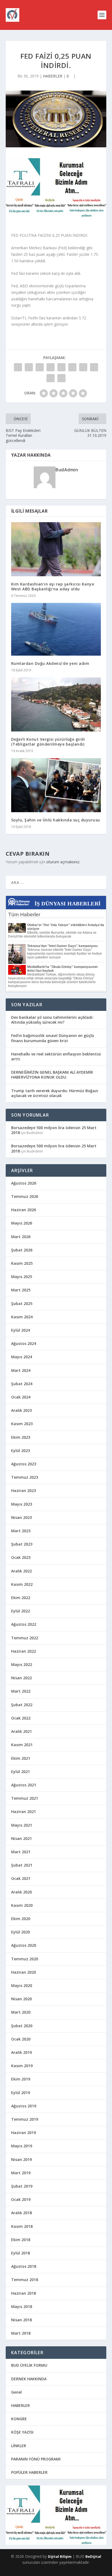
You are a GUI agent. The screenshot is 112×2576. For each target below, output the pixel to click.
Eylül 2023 (21, 1451)
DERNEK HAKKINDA (29, 2379)
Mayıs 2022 (22, 1664)
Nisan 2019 (21, 2159)
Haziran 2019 (24, 2133)
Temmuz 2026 (25, 1196)
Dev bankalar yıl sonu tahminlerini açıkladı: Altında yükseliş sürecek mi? (52, 1020)
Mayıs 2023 (22, 1504)
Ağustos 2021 (24, 1785)
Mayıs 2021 (22, 1825)
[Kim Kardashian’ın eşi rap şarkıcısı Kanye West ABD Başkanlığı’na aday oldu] (56, 549)
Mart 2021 (21, 1852)
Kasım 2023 (22, 1424)
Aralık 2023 (21, 1410)
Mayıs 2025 (22, 1277)
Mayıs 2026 (22, 1223)
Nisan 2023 (21, 1517)
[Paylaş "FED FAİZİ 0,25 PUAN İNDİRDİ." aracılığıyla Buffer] (83, 367)
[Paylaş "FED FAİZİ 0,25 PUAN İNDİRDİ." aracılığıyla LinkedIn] (72, 367)
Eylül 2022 (21, 1611)
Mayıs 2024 (22, 1357)
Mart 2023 (21, 1531)
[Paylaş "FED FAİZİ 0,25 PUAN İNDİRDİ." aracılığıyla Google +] (40, 367)
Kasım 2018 (22, 2226)
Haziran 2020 (24, 1972)
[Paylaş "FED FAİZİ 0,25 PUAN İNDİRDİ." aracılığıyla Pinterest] (61, 367)
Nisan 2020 (21, 1999)
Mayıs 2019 (22, 2146)
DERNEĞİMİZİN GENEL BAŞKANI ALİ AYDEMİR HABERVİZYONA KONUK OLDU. (52, 1075)
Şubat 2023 (22, 1544)
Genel (16, 2392)
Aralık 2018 (21, 2213)
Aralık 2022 (21, 1571)
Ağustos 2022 (24, 1624)
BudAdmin (67, 470)
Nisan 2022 (21, 1678)
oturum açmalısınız (63, 862)
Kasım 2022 (22, 1584)
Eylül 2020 (21, 1932)
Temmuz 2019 (25, 2119)
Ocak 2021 (21, 1878)
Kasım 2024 (22, 1317)
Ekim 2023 (21, 1437)
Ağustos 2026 (24, 1183)
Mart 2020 (21, 2012)
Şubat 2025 (22, 1303)
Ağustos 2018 (24, 2266)
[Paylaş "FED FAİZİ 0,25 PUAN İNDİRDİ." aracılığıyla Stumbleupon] (94, 367)
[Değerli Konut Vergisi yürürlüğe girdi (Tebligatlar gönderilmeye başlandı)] (56, 704)
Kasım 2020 (22, 1905)
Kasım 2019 (22, 2066)
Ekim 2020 (21, 1919)
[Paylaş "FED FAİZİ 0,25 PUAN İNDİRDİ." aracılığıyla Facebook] (18, 367)
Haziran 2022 (24, 1651)
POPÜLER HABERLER (29, 2472)
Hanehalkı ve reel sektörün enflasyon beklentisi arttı (56, 1056)
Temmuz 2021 (25, 1798)
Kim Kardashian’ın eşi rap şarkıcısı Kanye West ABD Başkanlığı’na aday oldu (53, 586)
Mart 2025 (21, 1290)
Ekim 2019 (21, 2079)
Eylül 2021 (21, 1772)
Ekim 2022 (21, 1598)
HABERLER (53, 76)
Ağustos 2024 (24, 1343)
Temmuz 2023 (25, 1477)
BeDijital (93, 2556)
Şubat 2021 (22, 1865)
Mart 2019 (21, 2173)
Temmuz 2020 (25, 1959)
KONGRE (19, 2419)
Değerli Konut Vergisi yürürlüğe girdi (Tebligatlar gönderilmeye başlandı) (48, 742)
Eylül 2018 (21, 2253)
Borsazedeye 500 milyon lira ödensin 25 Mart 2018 (54, 1130)
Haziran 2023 (24, 1491)
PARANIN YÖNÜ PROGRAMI (36, 2459)
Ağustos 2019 (24, 2106)
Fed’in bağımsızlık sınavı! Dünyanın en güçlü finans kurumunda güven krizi (53, 1038)
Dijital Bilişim (60, 2556)
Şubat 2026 (22, 1250)
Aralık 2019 (21, 2052)
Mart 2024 (21, 1370)
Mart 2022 (21, 1691)
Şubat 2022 (22, 1705)
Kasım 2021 (22, 1745)
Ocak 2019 (21, 2199)
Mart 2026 (21, 1237)
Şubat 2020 (22, 2026)
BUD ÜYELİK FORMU (29, 2365)
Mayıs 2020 (22, 1985)
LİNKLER (19, 2446)
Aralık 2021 (21, 1731)
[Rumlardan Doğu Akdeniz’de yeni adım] (56, 629)
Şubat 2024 (22, 1384)
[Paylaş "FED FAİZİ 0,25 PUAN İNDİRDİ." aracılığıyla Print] (61, 378)
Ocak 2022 (21, 1718)
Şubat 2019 (22, 2186)
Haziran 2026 (24, 1210)
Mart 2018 (21, 2333)
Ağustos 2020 (24, 1945)
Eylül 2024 (21, 1330)
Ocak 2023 (21, 1557)
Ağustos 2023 (24, 1464)
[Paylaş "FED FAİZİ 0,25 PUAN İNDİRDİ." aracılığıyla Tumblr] (51, 367)
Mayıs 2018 (22, 2306)
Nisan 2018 (21, 2320)
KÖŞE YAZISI (22, 2432)
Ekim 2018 (21, 2240)
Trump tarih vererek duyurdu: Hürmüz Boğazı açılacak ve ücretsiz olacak (55, 1093)
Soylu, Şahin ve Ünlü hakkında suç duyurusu (56, 820)
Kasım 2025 (22, 1263)
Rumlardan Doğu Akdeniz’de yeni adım (50, 663)
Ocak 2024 (21, 1397)
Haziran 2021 (24, 1812)
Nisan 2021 (21, 1838)
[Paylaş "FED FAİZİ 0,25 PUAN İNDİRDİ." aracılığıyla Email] (51, 378)
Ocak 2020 (21, 2039)
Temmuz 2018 (25, 2280)
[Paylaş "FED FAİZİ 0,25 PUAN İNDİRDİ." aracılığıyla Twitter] (29, 367)
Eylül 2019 (21, 2093)
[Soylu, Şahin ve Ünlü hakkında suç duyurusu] (56, 785)
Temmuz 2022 (25, 1638)
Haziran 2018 (24, 2293)
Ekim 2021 (21, 1758)
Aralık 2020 (21, 1892)
